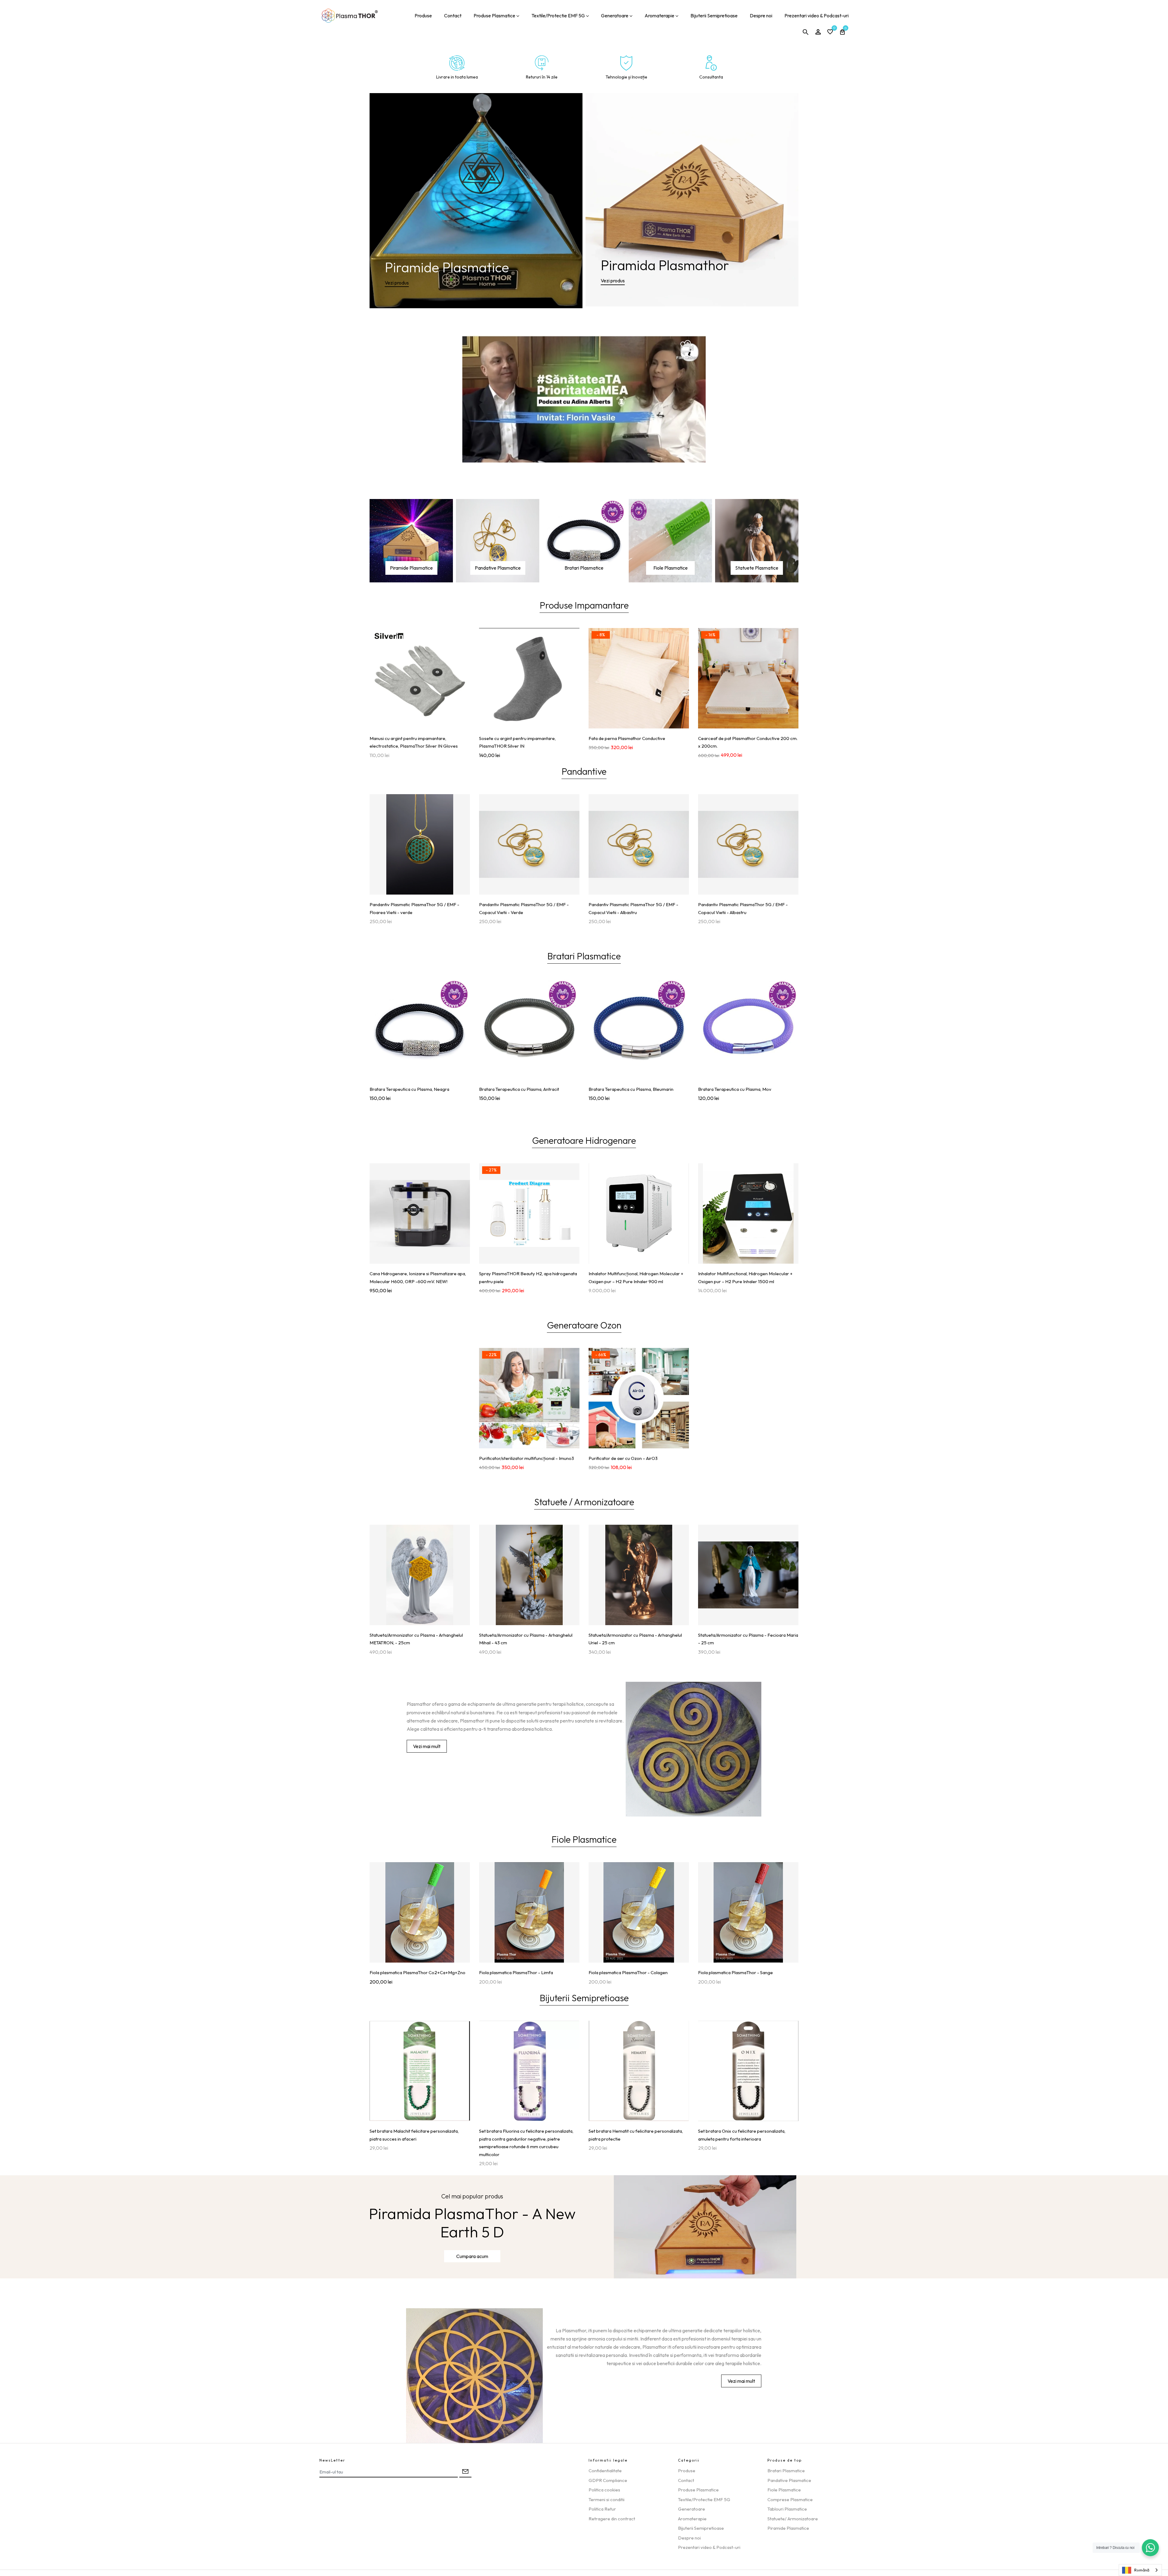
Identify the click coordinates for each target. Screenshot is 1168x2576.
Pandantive (584, 772)
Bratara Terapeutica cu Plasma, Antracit (519, 1089)
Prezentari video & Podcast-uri (817, 16)
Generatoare (615, 16)
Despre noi (761, 16)
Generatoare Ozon (584, 1326)
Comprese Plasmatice (790, 2499)
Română (1142, 2570)
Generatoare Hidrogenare (584, 1141)
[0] (830, 32)
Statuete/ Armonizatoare (793, 2519)
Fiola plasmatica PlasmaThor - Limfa (516, 1972)
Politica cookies (604, 2490)
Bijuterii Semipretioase (714, 16)
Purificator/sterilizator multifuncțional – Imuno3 (527, 1458)
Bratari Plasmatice (584, 568)
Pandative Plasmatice (498, 568)
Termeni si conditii (607, 2499)
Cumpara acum (472, 2256)
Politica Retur (602, 2509)
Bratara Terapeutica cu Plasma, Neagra (409, 1089)
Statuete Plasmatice (757, 568)
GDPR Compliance (608, 2480)
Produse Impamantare (584, 606)
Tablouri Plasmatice (787, 2509)
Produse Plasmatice (494, 16)
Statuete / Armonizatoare (584, 1503)
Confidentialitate (605, 2471)
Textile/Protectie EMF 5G (558, 16)
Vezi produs (397, 283)
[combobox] (1140, 2570)
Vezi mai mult (427, 1746)
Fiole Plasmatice (671, 568)
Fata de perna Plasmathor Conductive (627, 738)
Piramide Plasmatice (411, 568)
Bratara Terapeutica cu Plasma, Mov (735, 1089)
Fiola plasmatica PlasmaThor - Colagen (628, 1972)
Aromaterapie (659, 16)
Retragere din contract (612, 2519)
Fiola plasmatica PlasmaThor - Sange (735, 1972)
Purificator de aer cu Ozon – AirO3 (623, 1458)
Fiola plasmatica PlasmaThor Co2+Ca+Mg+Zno (417, 1972)
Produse (423, 16)
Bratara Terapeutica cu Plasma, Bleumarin (631, 1089)
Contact (453, 16)
